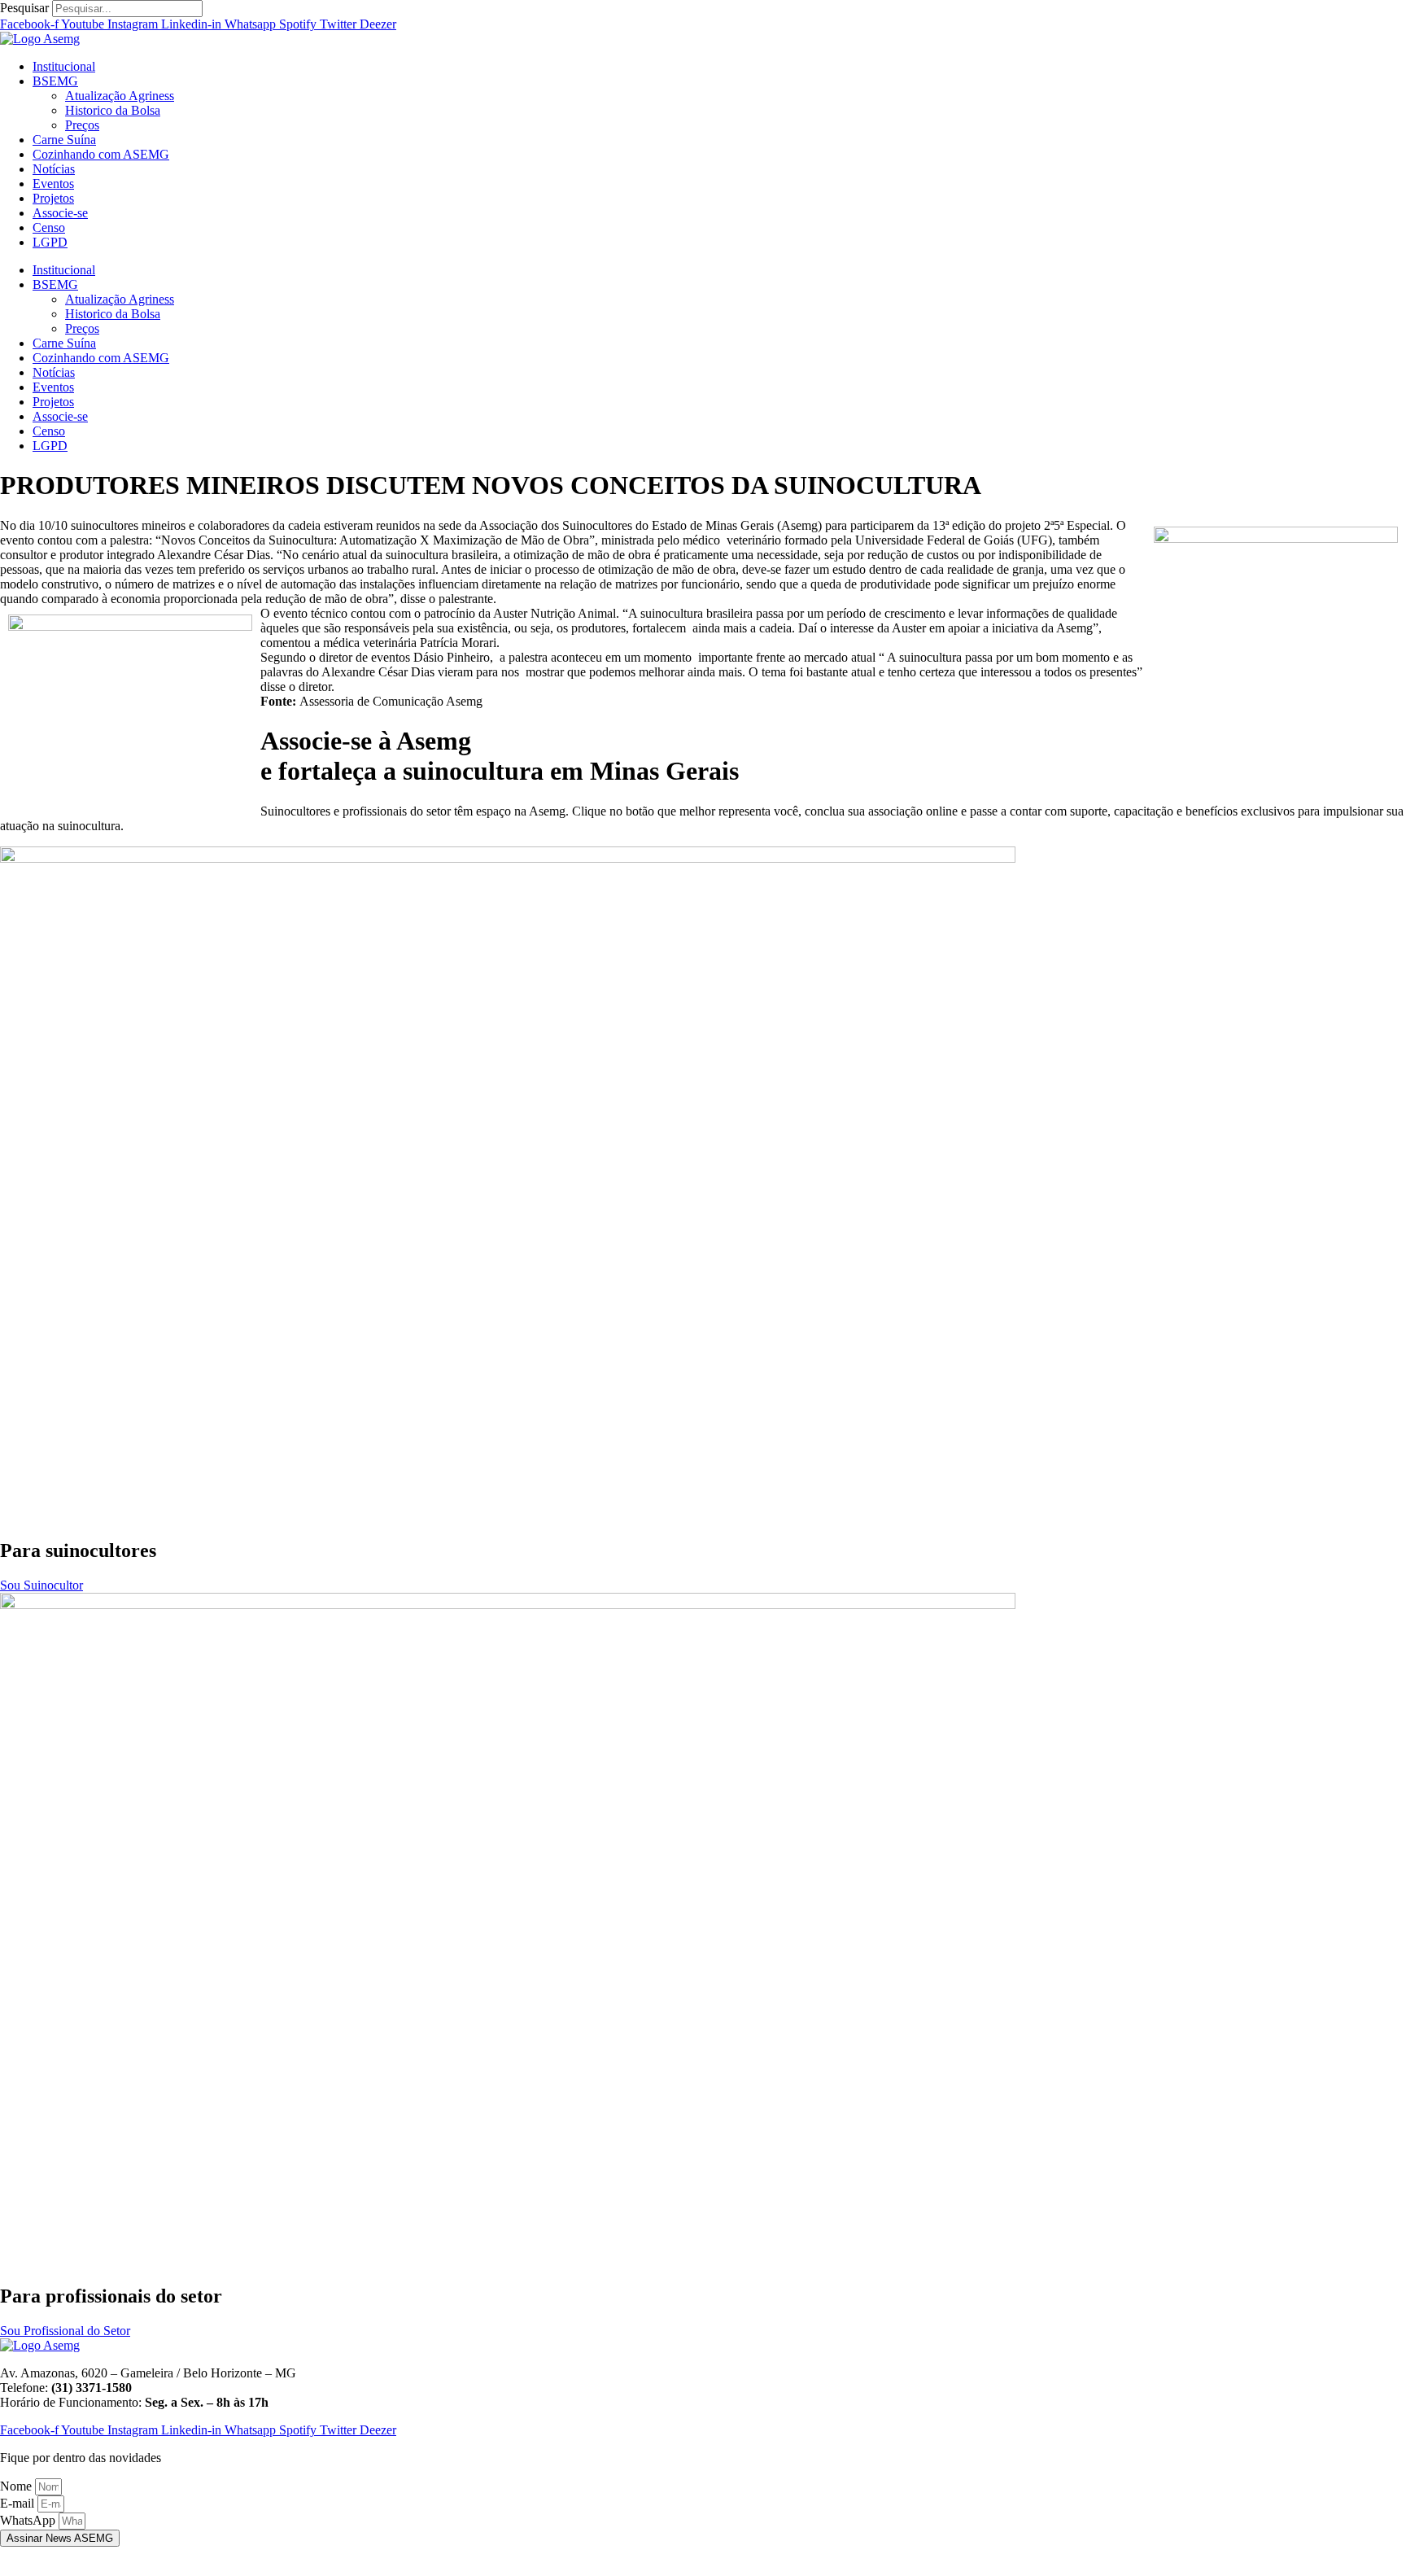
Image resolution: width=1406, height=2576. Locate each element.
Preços (82, 125)
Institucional (64, 66)
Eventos (53, 184)
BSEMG (55, 81)
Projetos (53, 198)
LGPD (50, 242)
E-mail (19, 2503)
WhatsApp (29, 2520)
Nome (17, 2486)
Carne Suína (64, 140)
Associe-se (60, 213)
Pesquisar (24, 8)
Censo (49, 227)
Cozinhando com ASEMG (101, 154)
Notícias (54, 169)
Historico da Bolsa (113, 110)
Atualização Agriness (120, 96)
